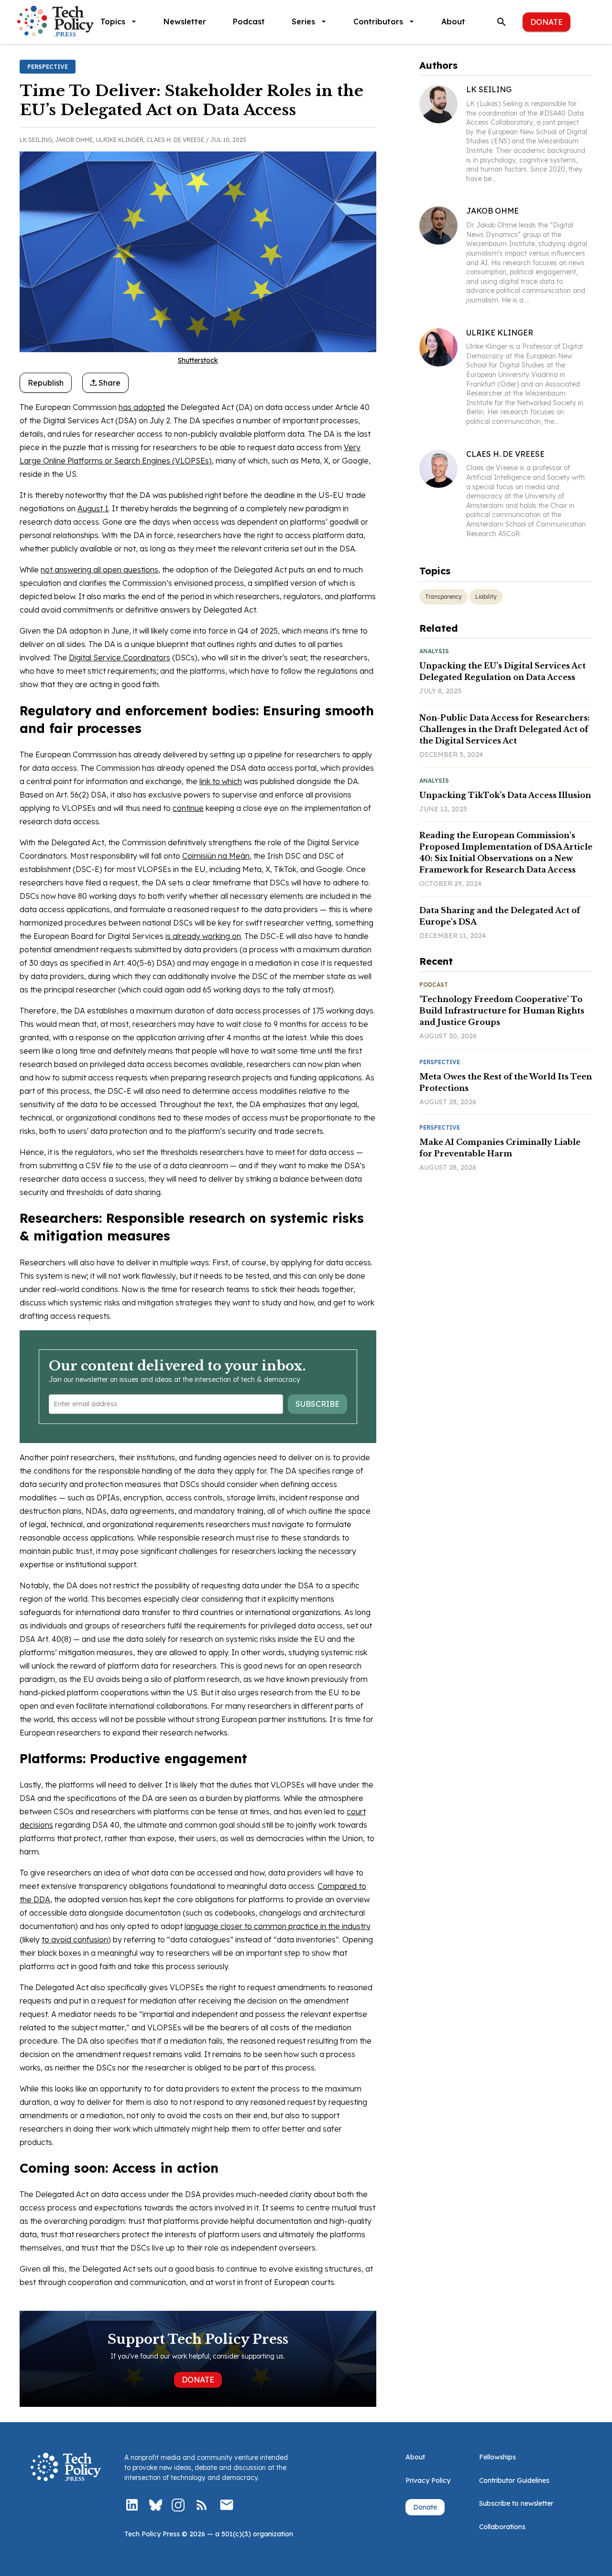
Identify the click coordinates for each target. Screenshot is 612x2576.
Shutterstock (198, 360)
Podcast (249, 22)
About (453, 22)
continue (188, 808)
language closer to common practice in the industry (278, 1926)
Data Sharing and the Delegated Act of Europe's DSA (500, 916)
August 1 (93, 508)
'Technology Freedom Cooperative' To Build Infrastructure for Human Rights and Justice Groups (502, 1011)
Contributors (378, 22)
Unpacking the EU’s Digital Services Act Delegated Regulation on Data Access (503, 671)
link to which (221, 781)
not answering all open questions (99, 570)
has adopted (142, 407)
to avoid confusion (75, 1940)
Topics (113, 22)
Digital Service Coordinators (120, 657)
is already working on (203, 936)
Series (303, 22)
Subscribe (317, 1404)
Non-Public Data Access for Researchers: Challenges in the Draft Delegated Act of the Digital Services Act (505, 729)
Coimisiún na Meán (216, 856)
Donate (546, 22)
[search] (502, 22)
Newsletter (185, 22)
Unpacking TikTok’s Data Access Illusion (505, 795)
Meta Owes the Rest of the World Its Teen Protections (506, 1082)
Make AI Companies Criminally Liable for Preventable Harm (500, 1148)
